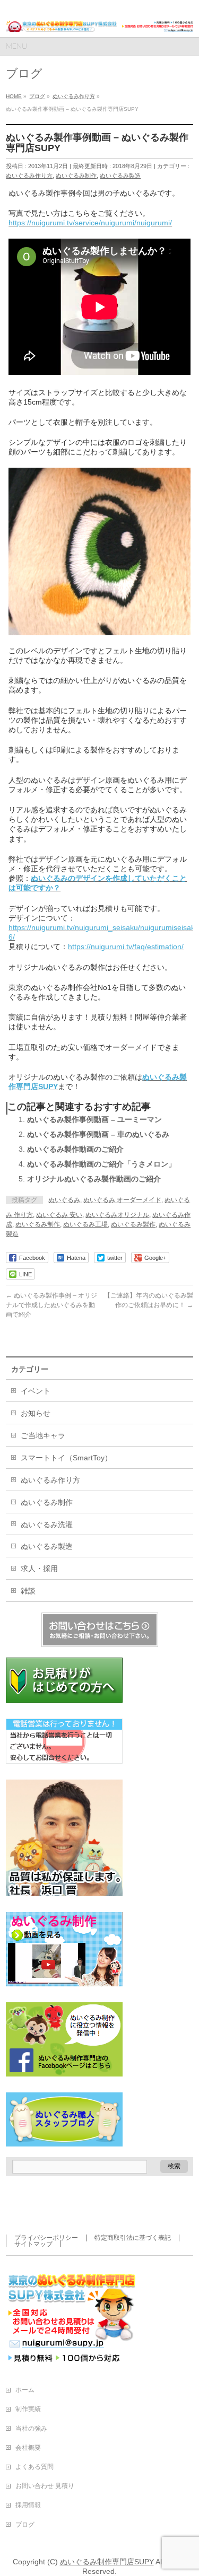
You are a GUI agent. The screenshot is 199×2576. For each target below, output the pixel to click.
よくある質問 (34, 2467)
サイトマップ (33, 2244)
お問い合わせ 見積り (45, 2486)
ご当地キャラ (43, 1435)
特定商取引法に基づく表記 (133, 2238)
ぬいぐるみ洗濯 (47, 1524)
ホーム (25, 2390)
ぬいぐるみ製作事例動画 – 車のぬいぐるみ (98, 1134)
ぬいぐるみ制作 (76, 176)
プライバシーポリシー (46, 2238)
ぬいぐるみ (64, 1200)
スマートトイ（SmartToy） (66, 1458)
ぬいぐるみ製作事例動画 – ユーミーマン (94, 1119)
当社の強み (31, 2429)
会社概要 (28, 2448)
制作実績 (28, 2409)
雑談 (28, 1591)
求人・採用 (39, 1569)
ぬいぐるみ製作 (133, 1224)
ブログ (25, 2525)
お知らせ (36, 1413)
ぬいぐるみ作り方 (29, 176)
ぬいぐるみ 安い (59, 1215)
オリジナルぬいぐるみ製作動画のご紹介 (94, 1179)
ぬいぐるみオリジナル (117, 1215)
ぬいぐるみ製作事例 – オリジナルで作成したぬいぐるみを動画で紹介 (51, 1305)
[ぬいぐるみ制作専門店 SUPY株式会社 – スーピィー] (99, 20)
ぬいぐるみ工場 (85, 1224)
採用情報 (28, 2505)
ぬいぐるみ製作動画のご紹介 (75, 1149)
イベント (36, 1391)
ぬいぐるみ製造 (120, 176)
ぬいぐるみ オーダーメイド (122, 1200)
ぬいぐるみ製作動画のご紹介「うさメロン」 (101, 1164)
